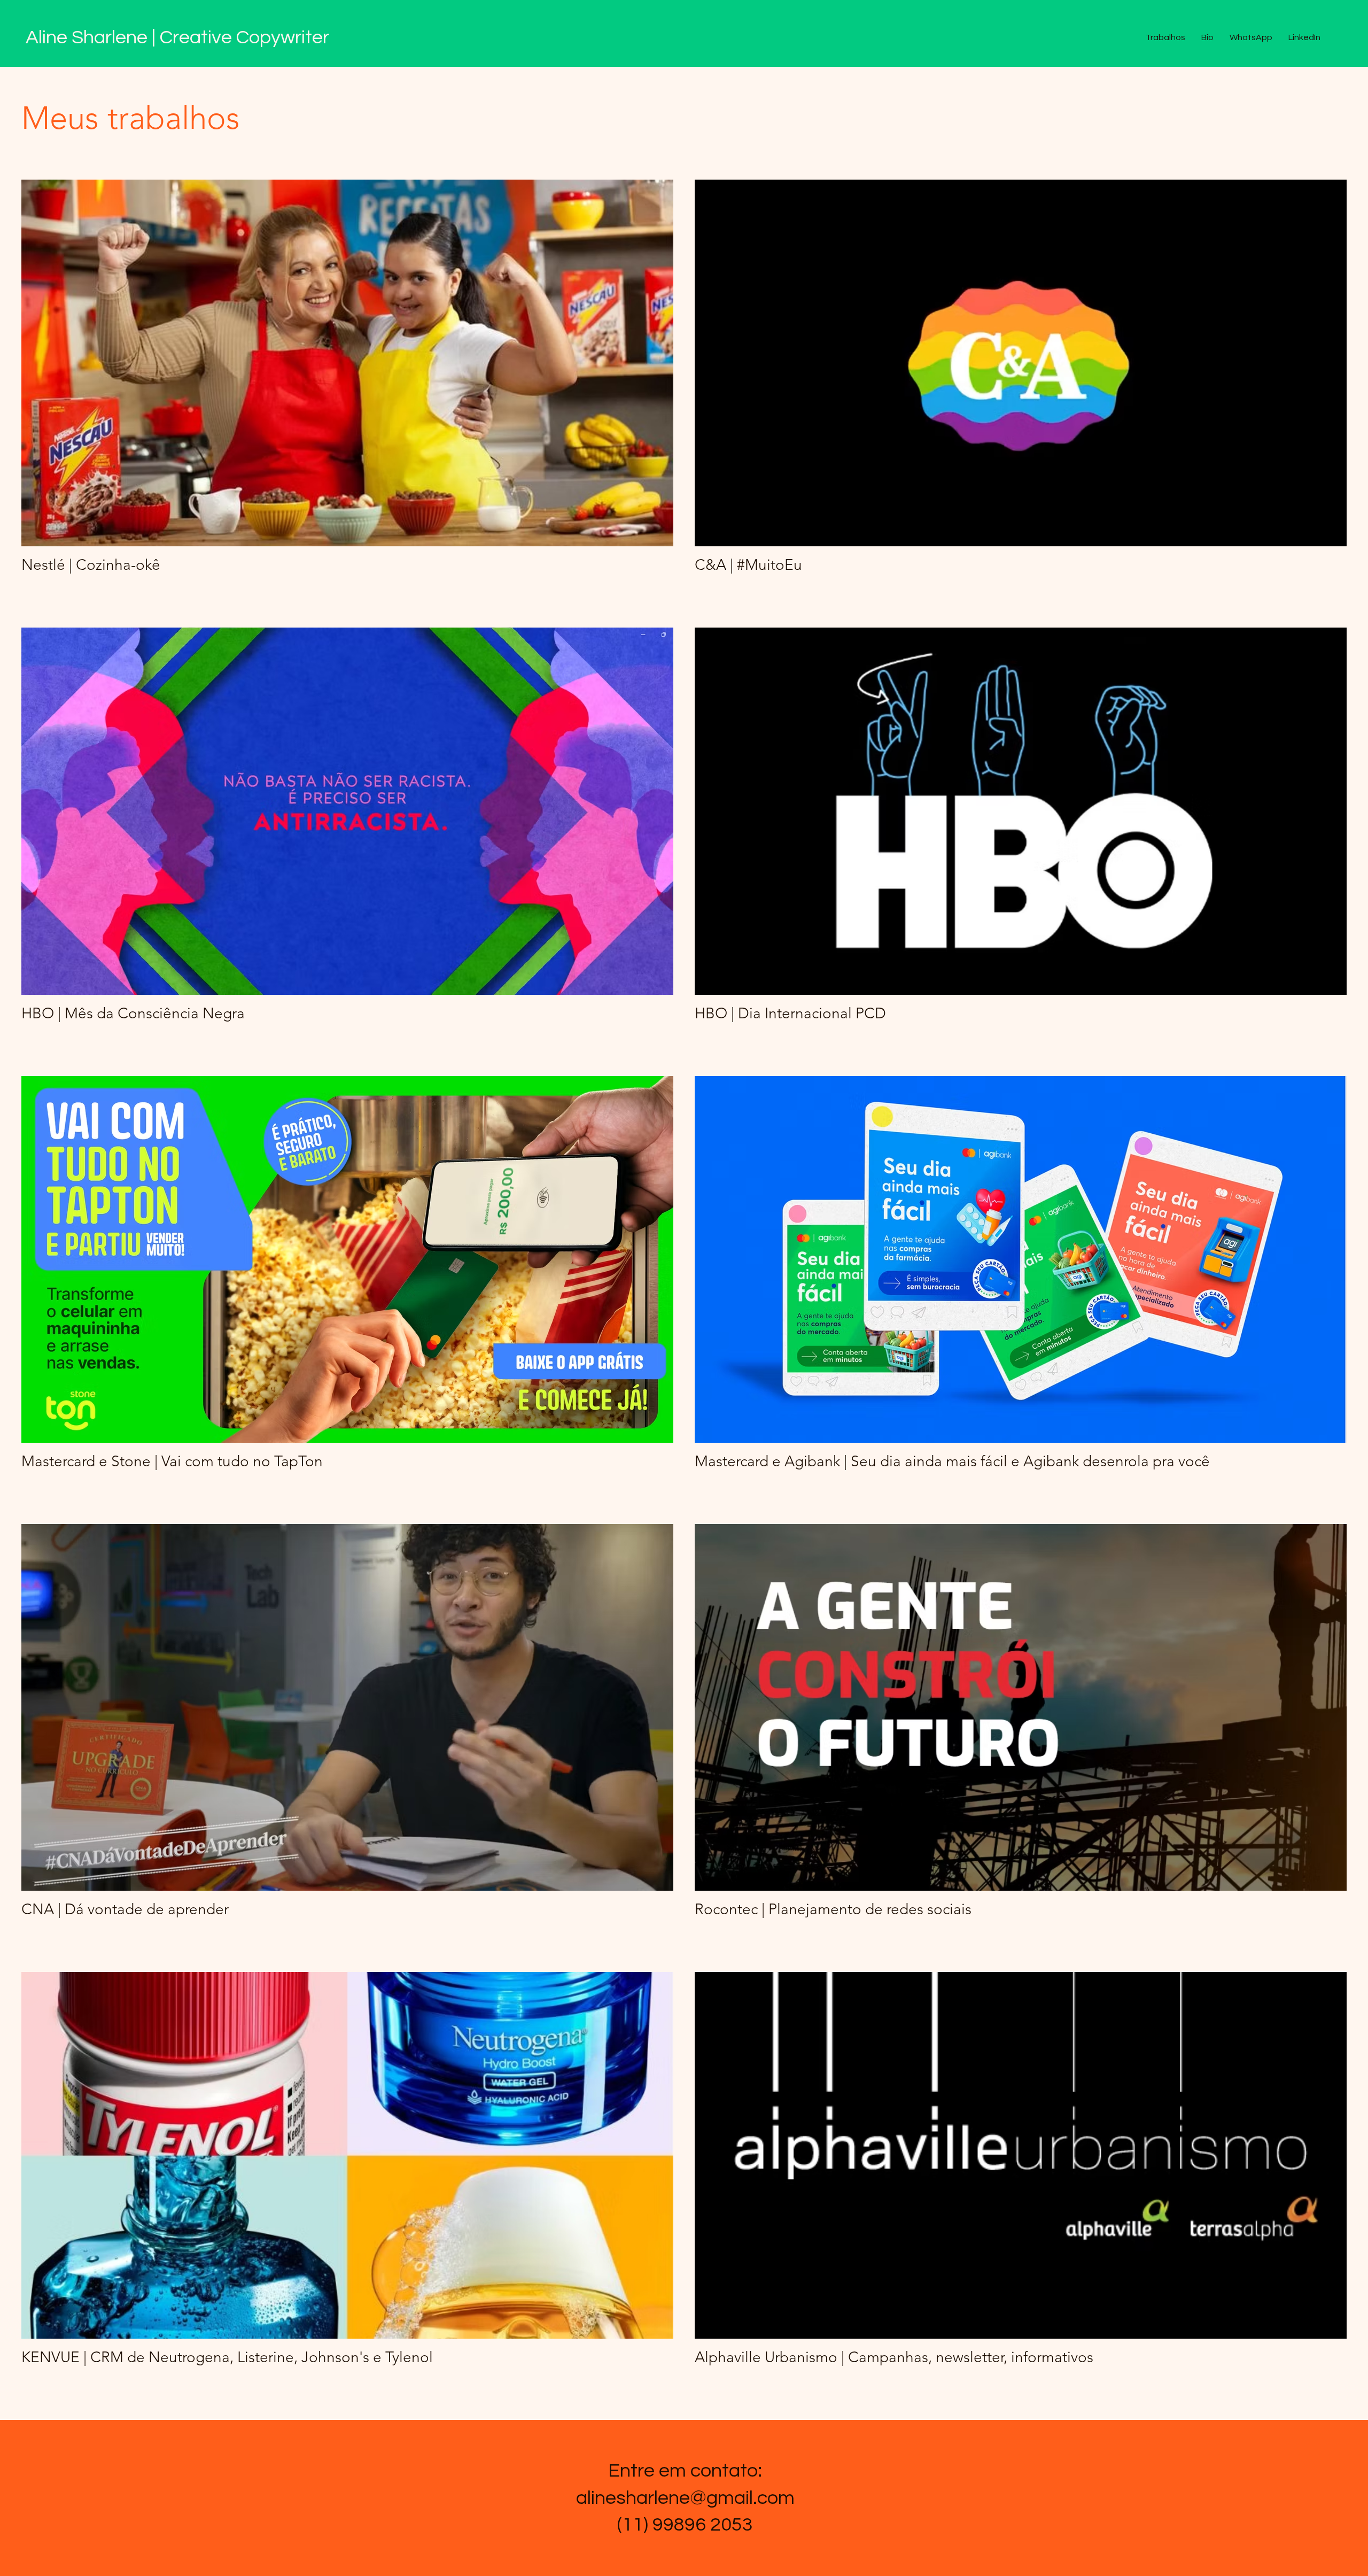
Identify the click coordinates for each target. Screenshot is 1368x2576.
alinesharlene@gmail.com (685, 2498)
